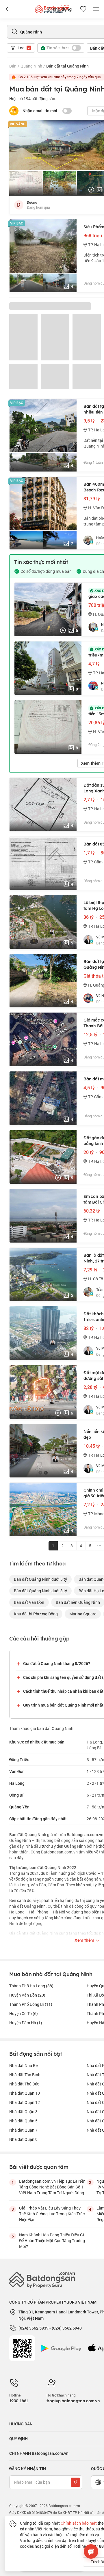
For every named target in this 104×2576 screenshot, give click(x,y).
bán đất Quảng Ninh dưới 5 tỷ (40, 1579)
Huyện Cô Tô (24, 2013)
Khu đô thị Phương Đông (36, 1614)
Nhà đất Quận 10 (25, 2093)
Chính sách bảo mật (79, 2523)
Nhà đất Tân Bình (25, 2075)
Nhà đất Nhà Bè (23, 2065)
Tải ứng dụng (59, 9)
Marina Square (83, 1614)
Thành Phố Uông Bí (31, 2004)
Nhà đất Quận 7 (23, 2130)
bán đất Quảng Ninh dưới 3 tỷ (40, 1591)
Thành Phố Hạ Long (31, 1986)
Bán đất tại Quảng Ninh (67, 66)
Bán (13, 66)
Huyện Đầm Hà (26, 2023)
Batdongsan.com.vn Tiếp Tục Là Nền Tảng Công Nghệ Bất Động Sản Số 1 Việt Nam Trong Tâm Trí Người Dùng (52, 2187)
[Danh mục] (8, 9)
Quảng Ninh (31, 66)
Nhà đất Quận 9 (23, 2139)
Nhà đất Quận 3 (23, 2112)
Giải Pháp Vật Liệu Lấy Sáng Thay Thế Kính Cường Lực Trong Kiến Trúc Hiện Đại (52, 2214)
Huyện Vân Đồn (27, 1995)
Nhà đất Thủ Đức (24, 2084)
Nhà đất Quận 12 (25, 2102)
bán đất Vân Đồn (29, 1602)
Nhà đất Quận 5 (23, 2121)
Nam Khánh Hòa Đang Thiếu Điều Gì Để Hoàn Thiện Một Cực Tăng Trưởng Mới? (52, 2241)
